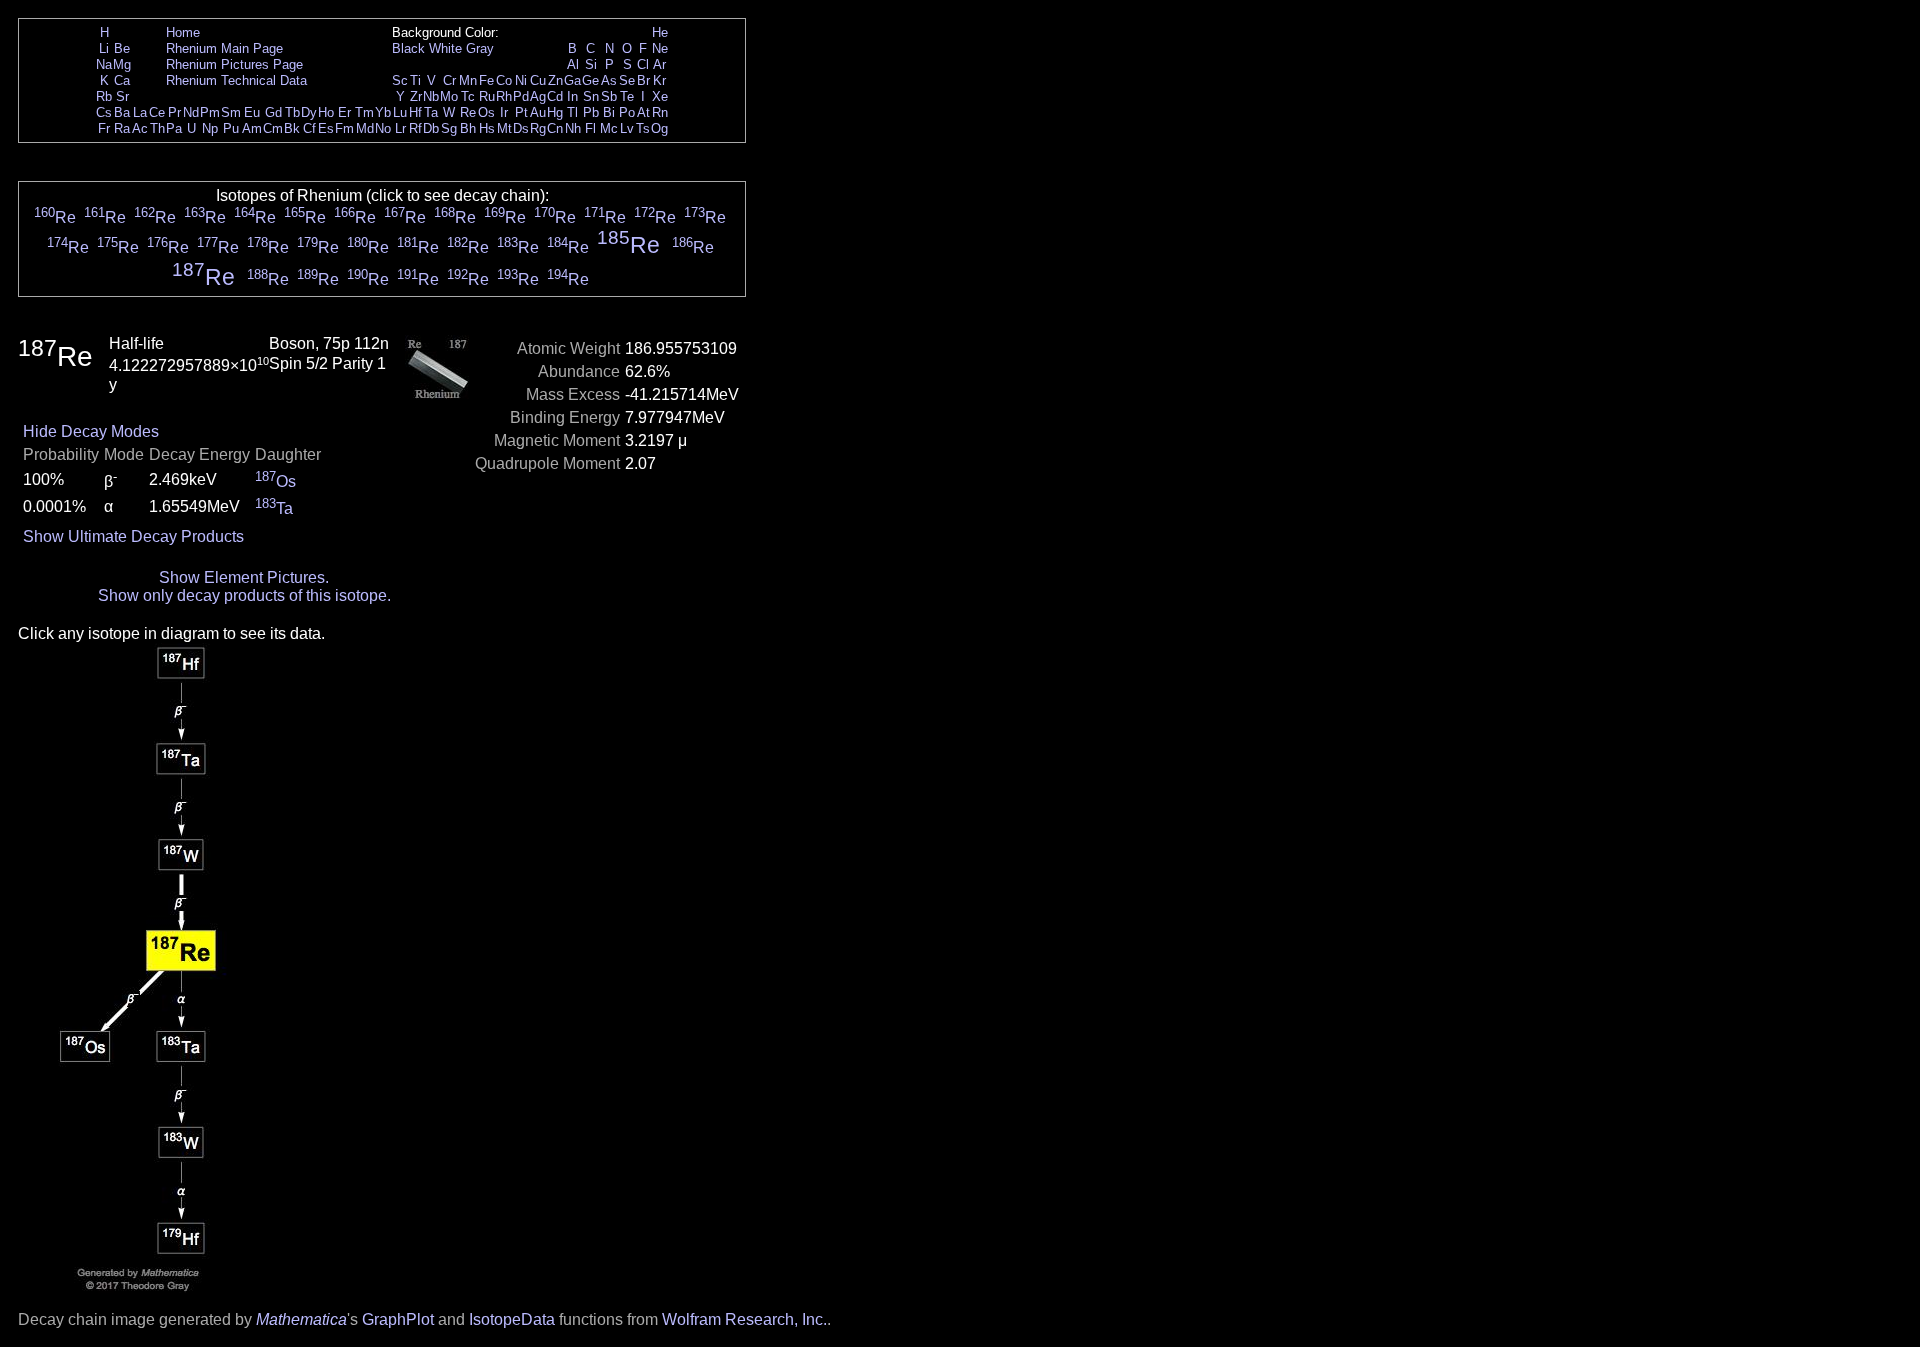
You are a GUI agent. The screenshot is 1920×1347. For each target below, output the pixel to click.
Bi (609, 112)
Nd (191, 112)
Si (591, 64)
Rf (415, 128)
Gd (273, 112)
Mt (504, 128)
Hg (555, 112)
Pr (174, 112)
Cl (643, 64)
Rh (504, 96)
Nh (573, 128)
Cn (555, 128)
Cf (309, 128)
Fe (486, 80)
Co (504, 80)
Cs (104, 112)
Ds (521, 128)
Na (104, 64)
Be (122, 48)
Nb (431, 96)
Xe (660, 96)
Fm (344, 128)
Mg (122, 64)
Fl (590, 128)
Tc (468, 96)
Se (627, 80)
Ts (643, 128)
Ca (122, 80)
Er (344, 112)
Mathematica (301, 1319)
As (609, 80)
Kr (659, 80)
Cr (449, 80)
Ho (326, 112)
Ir (504, 112)
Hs (487, 128)
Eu (252, 112)
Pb (591, 112)
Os (486, 112)
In (572, 96)
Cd (555, 96)
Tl (572, 112)
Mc (609, 128)
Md (365, 128)
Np (210, 128)
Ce (157, 112)
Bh (468, 128)
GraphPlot (398, 1319)
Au (538, 112)
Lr (400, 128)
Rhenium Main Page (224, 48)
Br (643, 80)
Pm (210, 112)
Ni (521, 80)
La (140, 112)
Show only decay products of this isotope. (244, 595)
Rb (104, 96)
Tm (364, 112)
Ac (140, 128)
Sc (400, 80)
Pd (521, 96)
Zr (416, 96)
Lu (400, 112)
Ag (538, 96)
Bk (292, 128)
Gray (480, 48)
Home (183, 32)
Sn (591, 96)
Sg (449, 128)
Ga (572, 80)
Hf (415, 112)
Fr (104, 128)
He (660, 32)
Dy (309, 112)
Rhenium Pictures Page (234, 64)
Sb (609, 96)
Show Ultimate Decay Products (133, 536)
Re (468, 112)
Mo (449, 96)
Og (659, 128)
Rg (538, 128)
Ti (415, 80)
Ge (590, 80)
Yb (383, 112)
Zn (555, 80)
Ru (487, 96)
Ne (660, 48)
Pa (174, 128)
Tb (292, 112)
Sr (122, 96)
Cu (538, 80)
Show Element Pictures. (244, 577)
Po (627, 112)
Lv (627, 128)
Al (573, 64)
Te (627, 96)
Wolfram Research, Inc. (744, 1319)
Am (252, 128)
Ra (122, 128)
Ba (122, 112)
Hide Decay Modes (91, 431)
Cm (273, 128)
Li (104, 48)
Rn (660, 112)
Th (157, 128)
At (643, 112)
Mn (468, 80)
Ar (659, 64)
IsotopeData (512, 1319)
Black (408, 48)
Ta (431, 112)
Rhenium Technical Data (236, 80)
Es (326, 128)
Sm (231, 112)
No (383, 128)
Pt (521, 112)
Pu (231, 128)
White (445, 48)
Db (431, 128)
